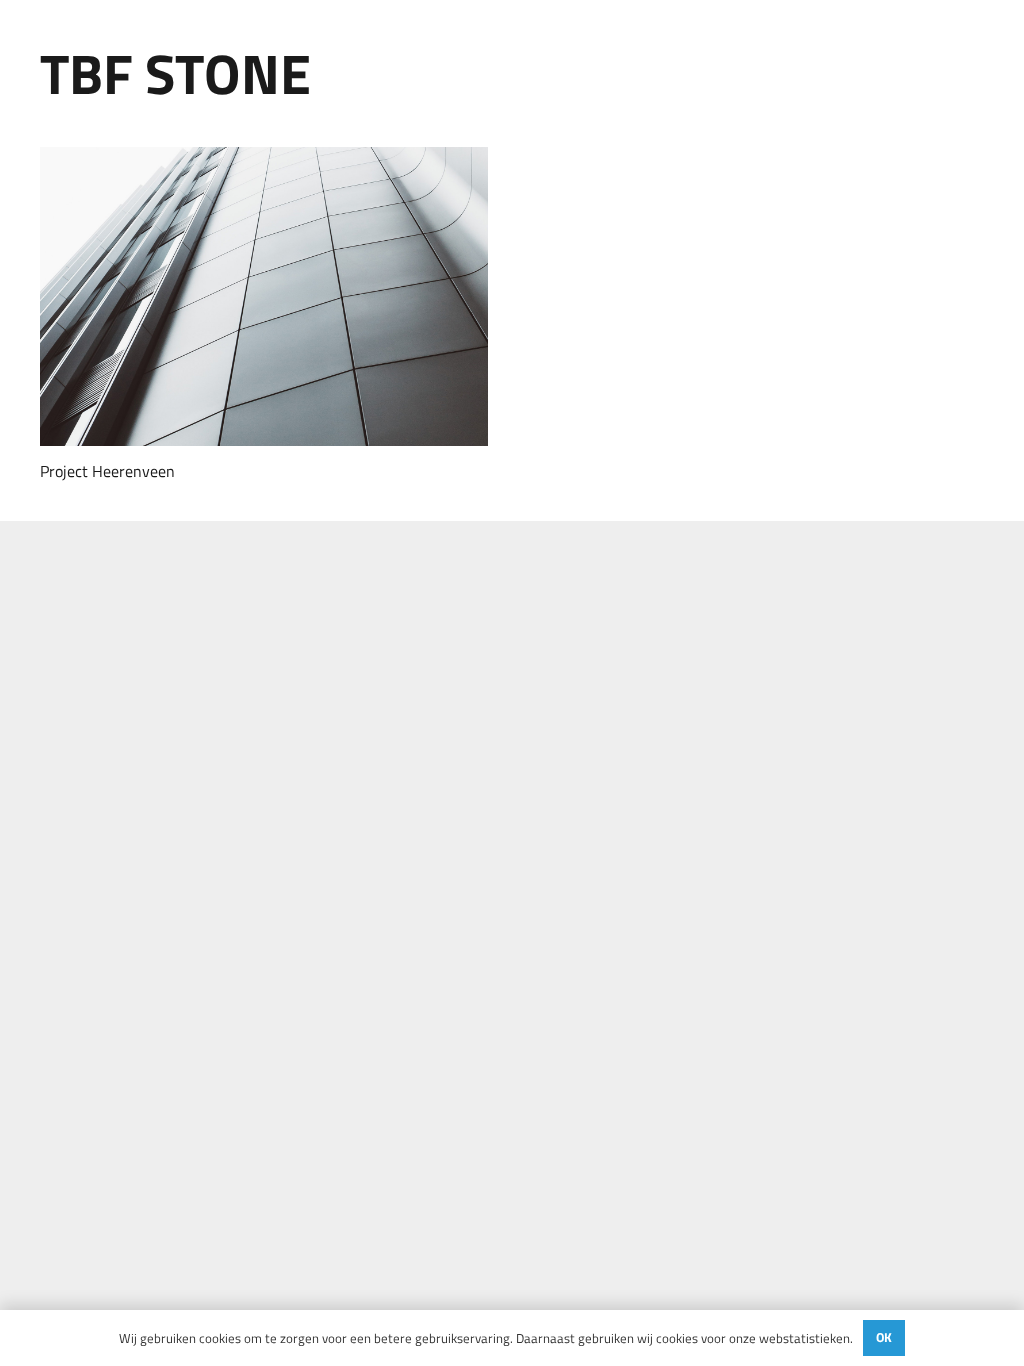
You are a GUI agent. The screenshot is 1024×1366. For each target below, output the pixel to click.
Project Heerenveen (107, 471)
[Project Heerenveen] (264, 296)
